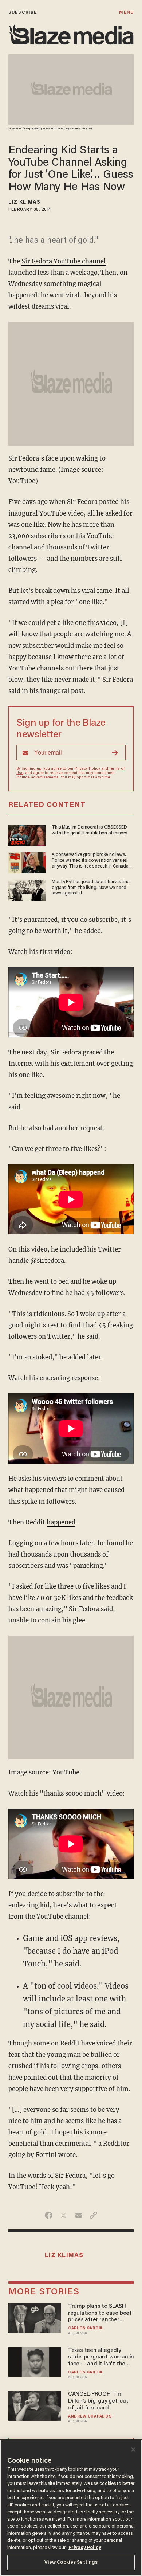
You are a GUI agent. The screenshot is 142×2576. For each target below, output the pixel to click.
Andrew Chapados (90, 2417)
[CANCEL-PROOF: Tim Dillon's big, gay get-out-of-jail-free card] (35, 2405)
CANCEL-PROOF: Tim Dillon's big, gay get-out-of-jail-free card (99, 2401)
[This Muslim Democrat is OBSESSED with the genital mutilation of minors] (27, 835)
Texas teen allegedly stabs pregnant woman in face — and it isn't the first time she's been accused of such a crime (101, 2358)
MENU (126, 13)
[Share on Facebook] (49, 2215)
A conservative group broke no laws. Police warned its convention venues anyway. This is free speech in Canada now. (90, 861)
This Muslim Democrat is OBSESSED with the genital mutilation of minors (89, 830)
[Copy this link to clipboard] (93, 2215)
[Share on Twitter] (64, 2215)
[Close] (133, 2450)
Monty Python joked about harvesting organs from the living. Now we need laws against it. (91, 888)
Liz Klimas (24, 203)
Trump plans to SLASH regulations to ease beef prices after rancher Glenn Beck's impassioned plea (100, 2313)
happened (61, 1522)
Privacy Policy (87, 769)
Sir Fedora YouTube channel (64, 261)
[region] (71, 2508)
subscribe (23, 13)
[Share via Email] (78, 2215)
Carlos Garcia (85, 2328)
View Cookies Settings (71, 2562)
